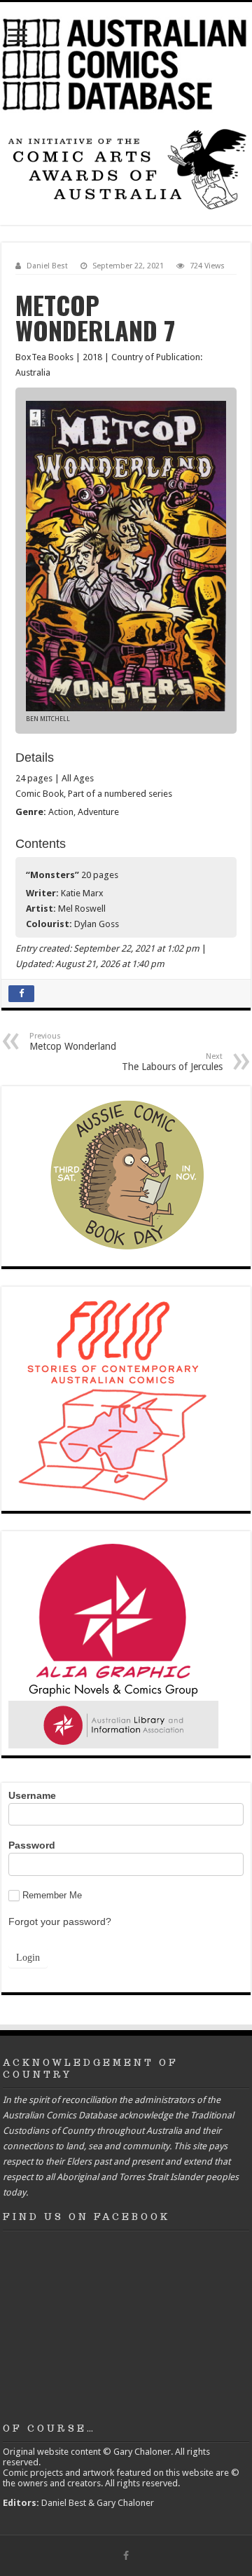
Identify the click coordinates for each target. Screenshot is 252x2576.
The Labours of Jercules (172, 1062)
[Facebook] (126, 2556)
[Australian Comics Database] (126, 62)
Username (32, 1795)
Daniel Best (47, 266)
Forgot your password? (60, 1921)
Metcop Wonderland (73, 1042)
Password (32, 1845)
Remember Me (52, 1895)
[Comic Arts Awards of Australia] (126, 169)
